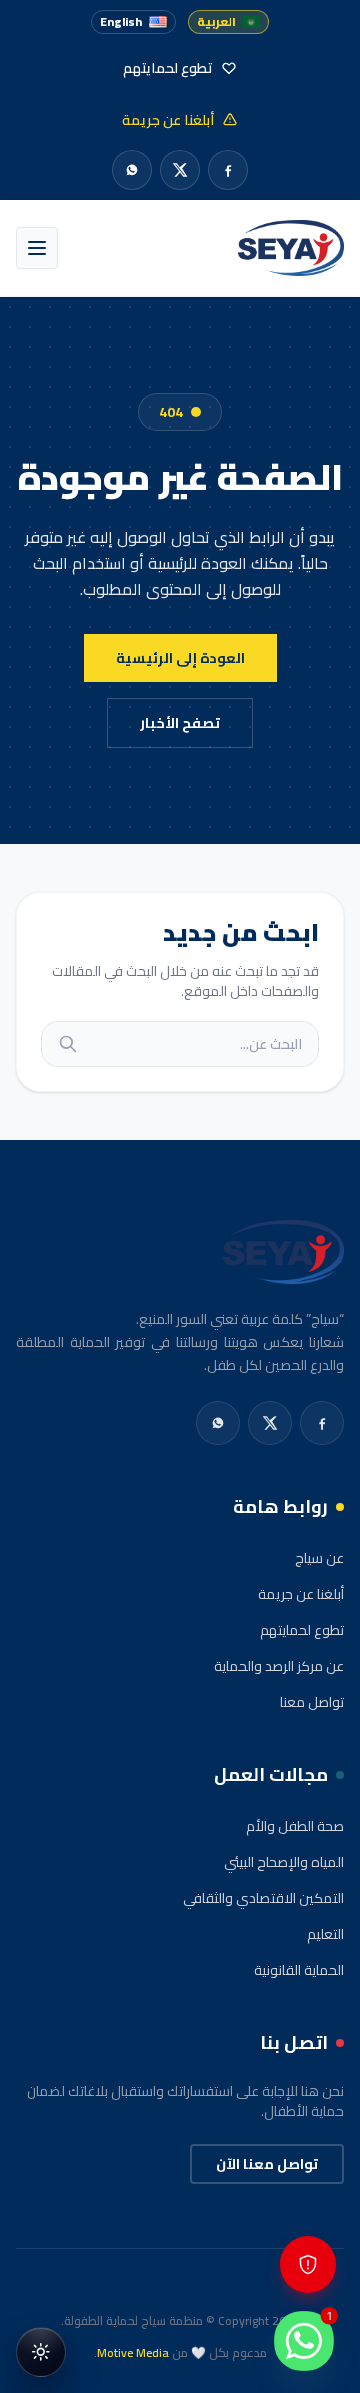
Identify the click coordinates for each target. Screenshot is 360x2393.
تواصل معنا (312, 1702)
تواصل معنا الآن (267, 2164)
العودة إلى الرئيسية (180, 658)
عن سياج (319, 1558)
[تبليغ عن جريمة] (308, 2264)
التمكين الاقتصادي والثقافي (263, 1898)
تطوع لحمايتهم (302, 1630)
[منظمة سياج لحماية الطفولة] (291, 248)
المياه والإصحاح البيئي (284, 1862)
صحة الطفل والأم (295, 1826)
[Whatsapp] (132, 170)
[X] (180, 170)
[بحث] (68, 1044)
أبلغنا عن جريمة (301, 1594)
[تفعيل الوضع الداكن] (41, 2352)
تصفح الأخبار (180, 723)
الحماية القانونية (299, 1970)
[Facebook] (228, 170)
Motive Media (133, 2352)
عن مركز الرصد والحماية (279, 1666)
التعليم (325, 1934)
